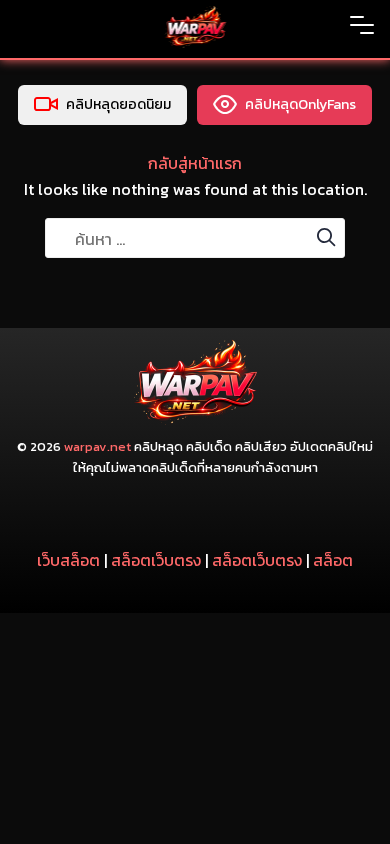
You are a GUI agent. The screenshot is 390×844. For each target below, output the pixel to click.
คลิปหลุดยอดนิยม (118, 104)
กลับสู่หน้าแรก (195, 163)
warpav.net (97, 446)
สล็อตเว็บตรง (156, 560)
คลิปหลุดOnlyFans (300, 104)
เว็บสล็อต (68, 560)
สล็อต (333, 560)
